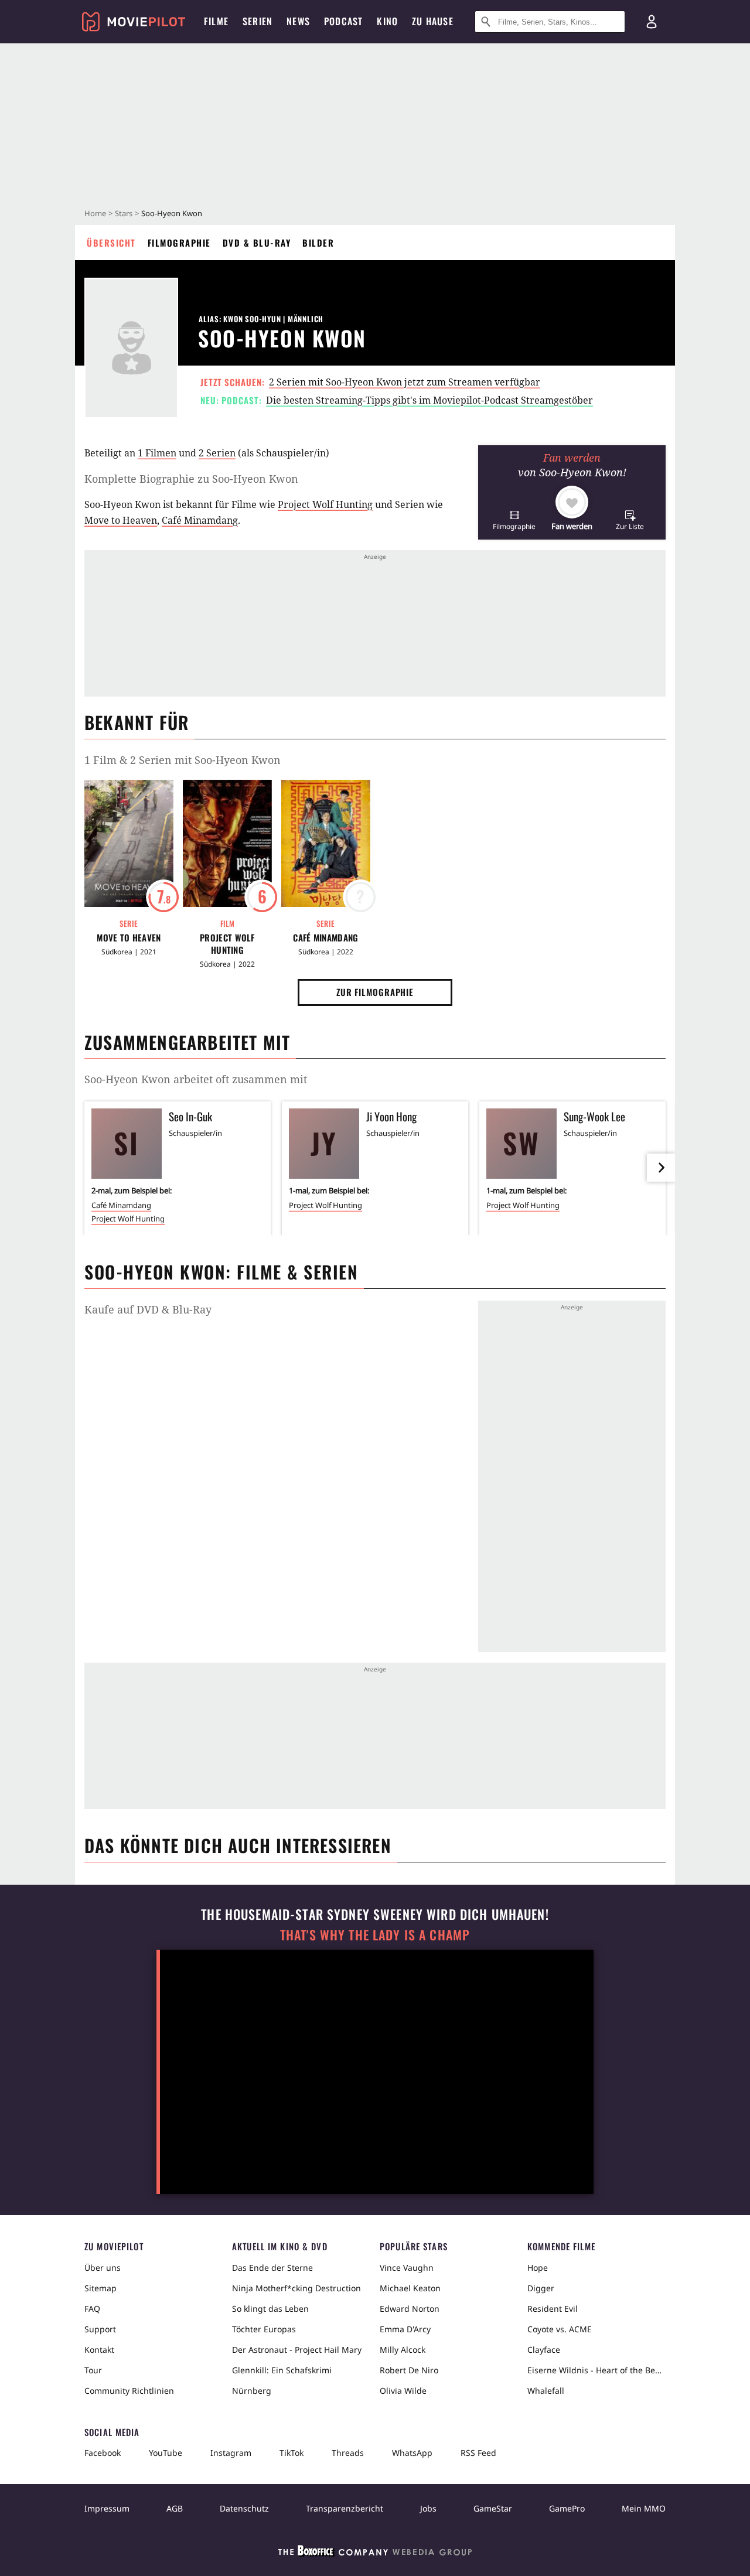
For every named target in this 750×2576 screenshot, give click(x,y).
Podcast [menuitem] (343, 21)
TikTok (292, 2453)
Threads (348, 2453)
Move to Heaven (121, 520)
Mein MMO (644, 2508)
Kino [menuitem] (387, 21)
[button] (514, 520)
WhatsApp (412, 2453)
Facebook (103, 2453)
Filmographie (179, 243)
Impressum (107, 2508)
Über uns (103, 2268)
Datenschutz (244, 2508)
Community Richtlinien (129, 2391)
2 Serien (217, 453)
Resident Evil (553, 2309)
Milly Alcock (403, 2350)
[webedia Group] (375, 2553)
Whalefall (546, 2391)
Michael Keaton (410, 2288)
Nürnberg (252, 2391)
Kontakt (99, 2350)
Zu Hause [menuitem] (433, 21)
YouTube (166, 2453)
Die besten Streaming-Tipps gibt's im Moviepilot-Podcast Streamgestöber (429, 400)
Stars (124, 213)
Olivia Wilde (403, 2391)
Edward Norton (410, 2309)
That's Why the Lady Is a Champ (375, 1935)
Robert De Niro (409, 2370)
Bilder (318, 243)
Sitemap (100, 2288)
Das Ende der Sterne (272, 2268)
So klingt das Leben (270, 2309)
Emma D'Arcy (405, 2329)
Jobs (428, 2508)
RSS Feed (478, 2453)
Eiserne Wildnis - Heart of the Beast (596, 2370)
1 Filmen (157, 453)
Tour (93, 2370)
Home (95, 213)
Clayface (544, 2350)
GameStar (493, 2508)
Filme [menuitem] (216, 21)
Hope (538, 2268)
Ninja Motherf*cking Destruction (296, 2288)
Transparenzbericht (345, 2508)
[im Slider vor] (661, 1168)
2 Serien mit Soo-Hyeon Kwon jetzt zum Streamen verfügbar (405, 382)
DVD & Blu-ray (257, 243)
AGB (175, 2508)
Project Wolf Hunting (325, 504)
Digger (541, 2288)
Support (100, 2329)
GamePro (567, 2508)
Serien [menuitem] (258, 21)
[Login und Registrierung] (652, 22)
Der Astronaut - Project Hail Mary (297, 2350)
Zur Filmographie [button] (375, 992)
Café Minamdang (200, 520)
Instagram (231, 2453)
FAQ (92, 2309)
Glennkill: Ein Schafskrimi (282, 2370)
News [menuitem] (298, 21)
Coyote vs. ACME (560, 2329)
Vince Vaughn (407, 2268)
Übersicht (111, 243)
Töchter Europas (264, 2329)
